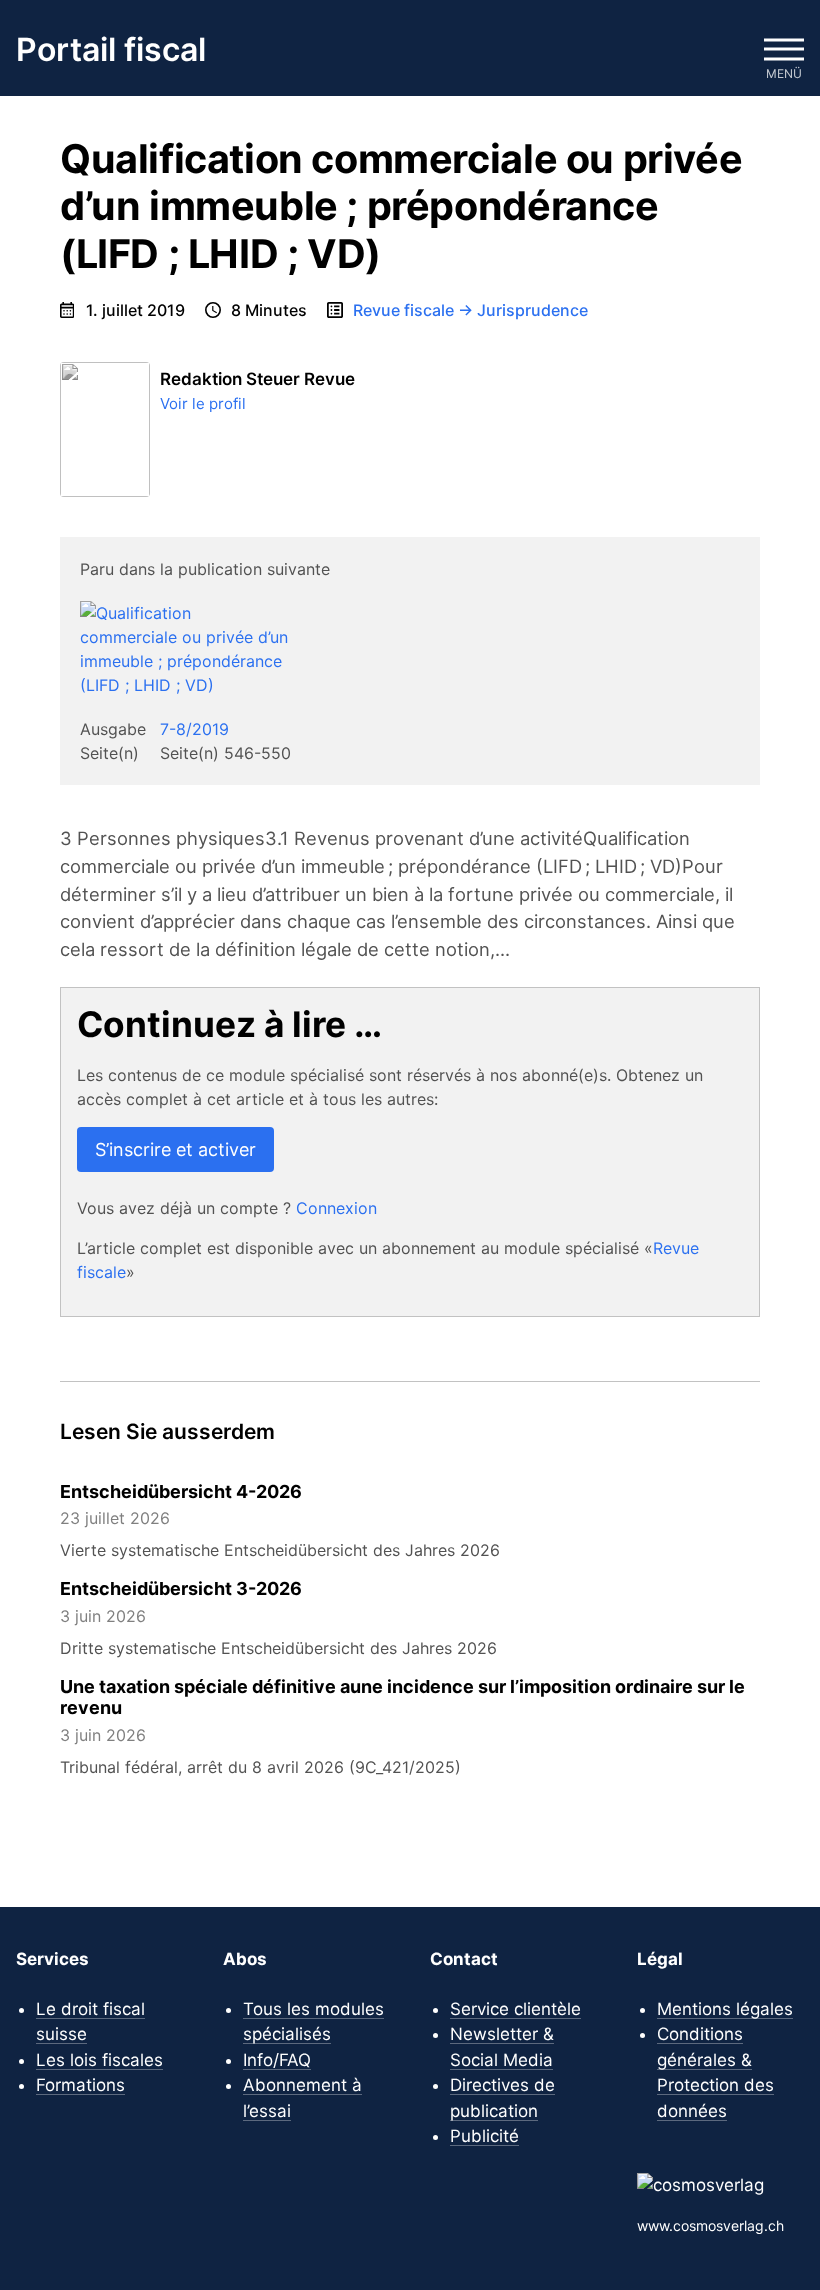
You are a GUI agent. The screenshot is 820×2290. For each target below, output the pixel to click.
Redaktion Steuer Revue (257, 379)
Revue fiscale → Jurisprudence (470, 310)
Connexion (336, 1208)
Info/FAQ (277, 2060)
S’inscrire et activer (175, 1149)
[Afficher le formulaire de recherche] (724, 50)
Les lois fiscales (99, 2060)
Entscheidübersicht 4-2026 (181, 1491)
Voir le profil (203, 403)
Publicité (484, 2136)
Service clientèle (515, 2009)
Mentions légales (725, 2009)
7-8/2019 (194, 729)
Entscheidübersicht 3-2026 (181, 1588)
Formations (80, 2085)
